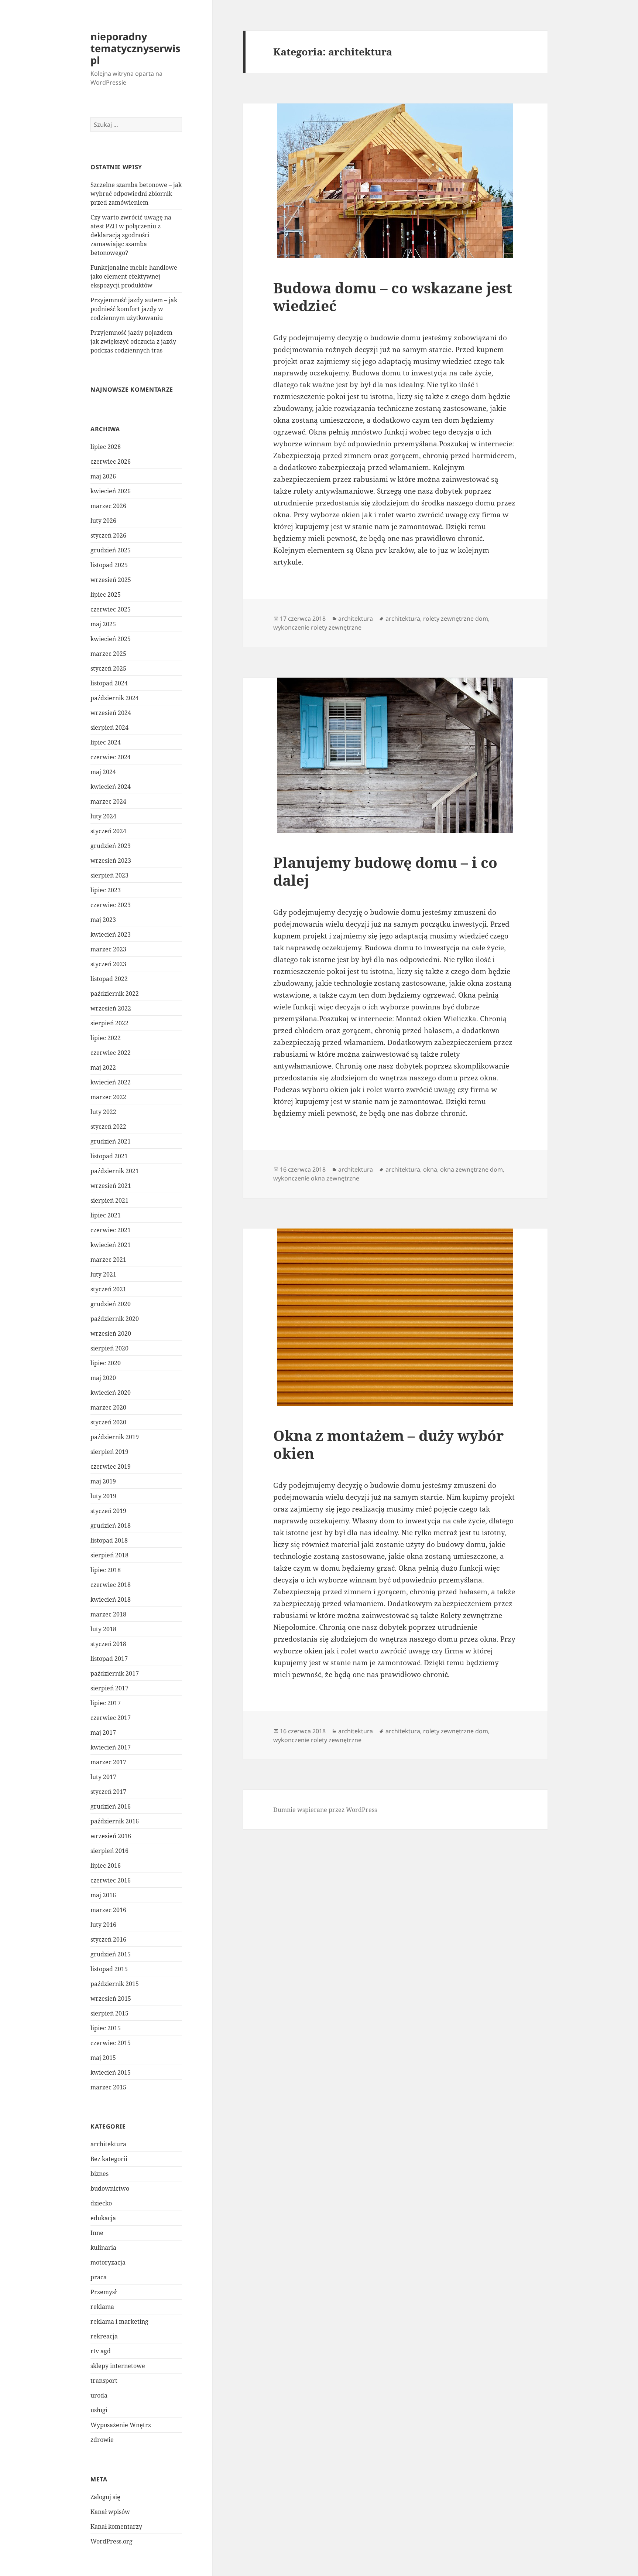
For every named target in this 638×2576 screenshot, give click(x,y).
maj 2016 (103, 1895)
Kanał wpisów (110, 2512)
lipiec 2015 (106, 2028)
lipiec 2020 (106, 1363)
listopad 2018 (109, 1540)
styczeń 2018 (108, 1644)
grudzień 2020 (111, 1304)
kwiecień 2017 (111, 1747)
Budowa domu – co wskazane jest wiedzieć (393, 297)
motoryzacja (108, 2262)
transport (104, 2381)
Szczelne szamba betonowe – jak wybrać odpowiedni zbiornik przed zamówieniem (136, 194)
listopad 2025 (109, 565)
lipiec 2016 (106, 1865)
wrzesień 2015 (111, 1999)
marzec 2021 (108, 1260)
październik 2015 (115, 1984)
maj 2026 (103, 476)
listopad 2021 (109, 1156)
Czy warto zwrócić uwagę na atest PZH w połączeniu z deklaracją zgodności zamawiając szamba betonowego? (131, 235)
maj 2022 (103, 1067)
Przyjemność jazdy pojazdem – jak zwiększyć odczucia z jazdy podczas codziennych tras (134, 341)
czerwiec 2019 (111, 1466)
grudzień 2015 (111, 1954)
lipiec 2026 (106, 447)
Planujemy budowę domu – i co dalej (385, 871)
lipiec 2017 (106, 1703)
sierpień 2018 (109, 1555)
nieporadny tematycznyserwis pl (135, 48)
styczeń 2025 (108, 668)
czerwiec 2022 (111, 1053)
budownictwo (110, 2188)
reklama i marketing (119, 2321)
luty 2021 (103, 1274)
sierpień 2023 (109, 875)
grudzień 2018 (111, 1526)
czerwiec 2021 (111, 1230)
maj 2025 (103, 624)
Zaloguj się (105, 2497)
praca (99, 2277)
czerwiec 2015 (111, 2043)
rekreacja (104, 2336)
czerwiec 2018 (111, 1585)
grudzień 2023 (111, 846)
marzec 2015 (108, 2087)
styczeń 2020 (108, 1422)
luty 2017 (103, 1777)
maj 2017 (103, 1732)
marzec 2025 (108, 654)
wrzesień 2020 (111, 1333)
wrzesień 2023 (111, 861)
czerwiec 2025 (111, 609)
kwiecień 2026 (111, 491)
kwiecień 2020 (111, 1393)
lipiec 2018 (106, 1570)
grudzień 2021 (111, 1141)
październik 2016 (115, 1821)
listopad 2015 (109, 1969)
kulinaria (103, 2248)
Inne (97, 2233)
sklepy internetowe (118, 2366)
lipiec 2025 (106, 594)
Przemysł (104, 2292)
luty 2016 (103, 1925)
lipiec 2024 (106, 742)
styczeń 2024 (108, 831)
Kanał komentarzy (116, 2526)
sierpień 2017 (109, 1688)
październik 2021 (115, 1171)
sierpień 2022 (109, 1023)
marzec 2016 (108, 1910)
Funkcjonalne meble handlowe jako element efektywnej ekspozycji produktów (134, 276)
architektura (108, 2144)
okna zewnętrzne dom (471, 1169)
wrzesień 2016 (111, 1836)
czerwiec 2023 (111, 905)
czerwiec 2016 (111, 1880)
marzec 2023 (108, 949)
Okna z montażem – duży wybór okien (388, 1444)
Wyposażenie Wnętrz (121, 2425)
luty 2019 (103, 1496)
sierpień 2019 (109, 1452)
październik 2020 (115, 1319)
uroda (99, 2395)
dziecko (101, 2203)
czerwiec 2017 (111, 1718)
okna (430, 1169)
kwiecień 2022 (111, 1082)
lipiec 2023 (106, 890)
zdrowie (102, 2440)
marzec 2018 (108, 1614)
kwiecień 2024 (111, 787)
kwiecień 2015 (111, 2072)
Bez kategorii (109, 2159)
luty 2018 (103, 1629)
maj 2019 (103, 1481)
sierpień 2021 (109, 1200)
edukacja (103, 2218)
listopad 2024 (109, 683)
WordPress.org (112, 2541)
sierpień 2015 (109, 2013)
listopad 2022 (109, 979)
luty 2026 (103, 521)
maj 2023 (103, 920)
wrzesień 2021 (111, 1186)
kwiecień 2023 (111, 934)
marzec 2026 (108, 506)
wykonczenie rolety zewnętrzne (317, 627)
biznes (100, 2174)
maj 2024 (103, 772)
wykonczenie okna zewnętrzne (316, 1178)
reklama (102, 2307)
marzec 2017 (108, 1762)
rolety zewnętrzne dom (456, 619)
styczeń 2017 (108, 1792)
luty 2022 (103, 1112)
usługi (99, 2410)
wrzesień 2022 (111, 1008)
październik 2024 (115, 698)
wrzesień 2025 (111, 580)
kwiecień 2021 (111, 1245)
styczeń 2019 (108, 1511)
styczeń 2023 (108, 964)
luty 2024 (103, 816)
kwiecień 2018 (111, 1599)
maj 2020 (103, 1378)
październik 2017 (115, 1673)
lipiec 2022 (106, 1038)
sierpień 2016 (109, 1851)
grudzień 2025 (111, 550)
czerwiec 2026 (111, 461)
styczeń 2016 (108, 1939)
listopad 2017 (109, 1659)
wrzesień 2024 (111, 713)
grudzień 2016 (111, 1806)
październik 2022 (115, 994)
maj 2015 (103, 2058)
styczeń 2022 (108, 1127)
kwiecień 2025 (111, 639)
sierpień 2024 (109, 728)
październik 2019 (115, 1437)
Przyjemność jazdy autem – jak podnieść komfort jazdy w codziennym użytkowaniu (134, 309)
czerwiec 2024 (111, 757)
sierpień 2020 (109, 1348)
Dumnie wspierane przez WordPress (325, 1810)
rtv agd (101, 2351)
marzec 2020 (108, 1407)
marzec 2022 (108, 1097)
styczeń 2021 (108, 1289)
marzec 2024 (108, 801)
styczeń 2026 (108, 535)
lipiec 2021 (106, 1215)
